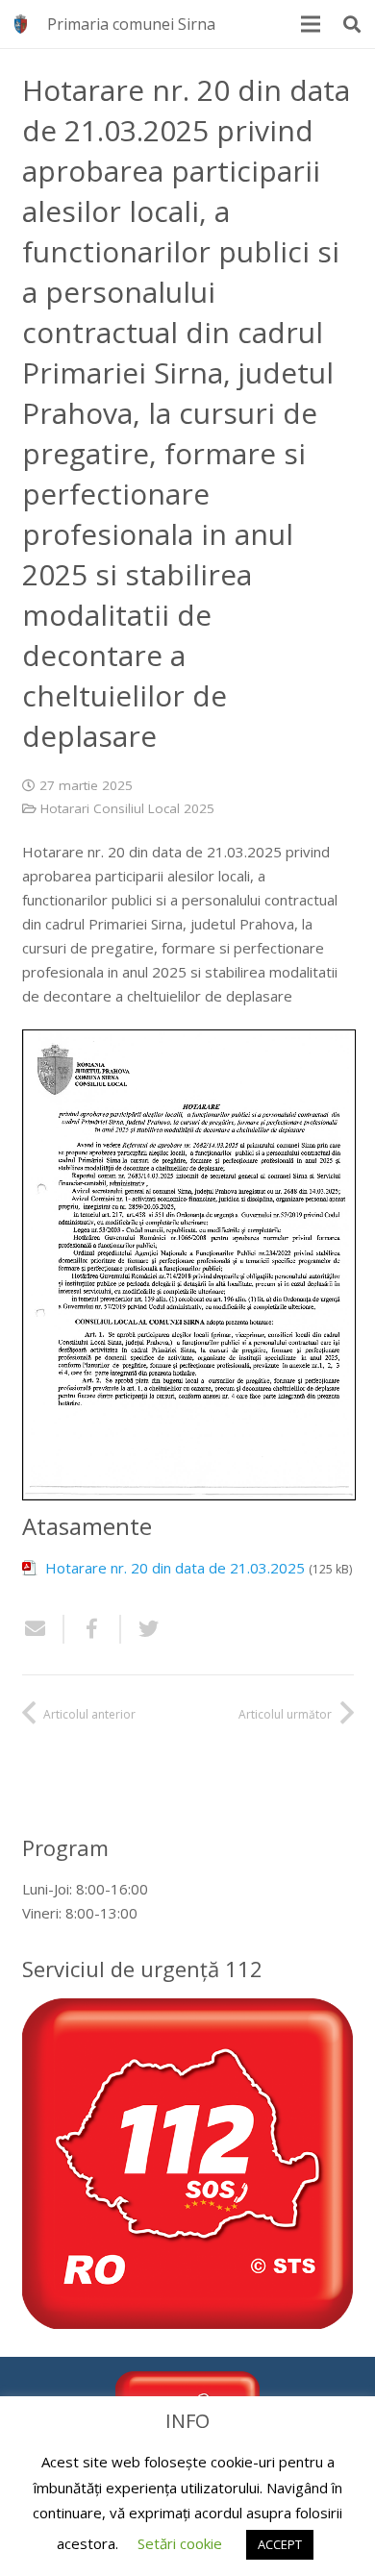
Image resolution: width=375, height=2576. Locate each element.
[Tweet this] (141, 1629)
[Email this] (43, 1629)
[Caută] (352, 24)
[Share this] (93, 1629)
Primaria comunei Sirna (131, 24)
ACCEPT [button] (280, 2544)
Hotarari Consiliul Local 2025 (127, 808)
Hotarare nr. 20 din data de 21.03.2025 (175, 1568)
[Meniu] (311, 24)
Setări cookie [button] (180, 2543)
